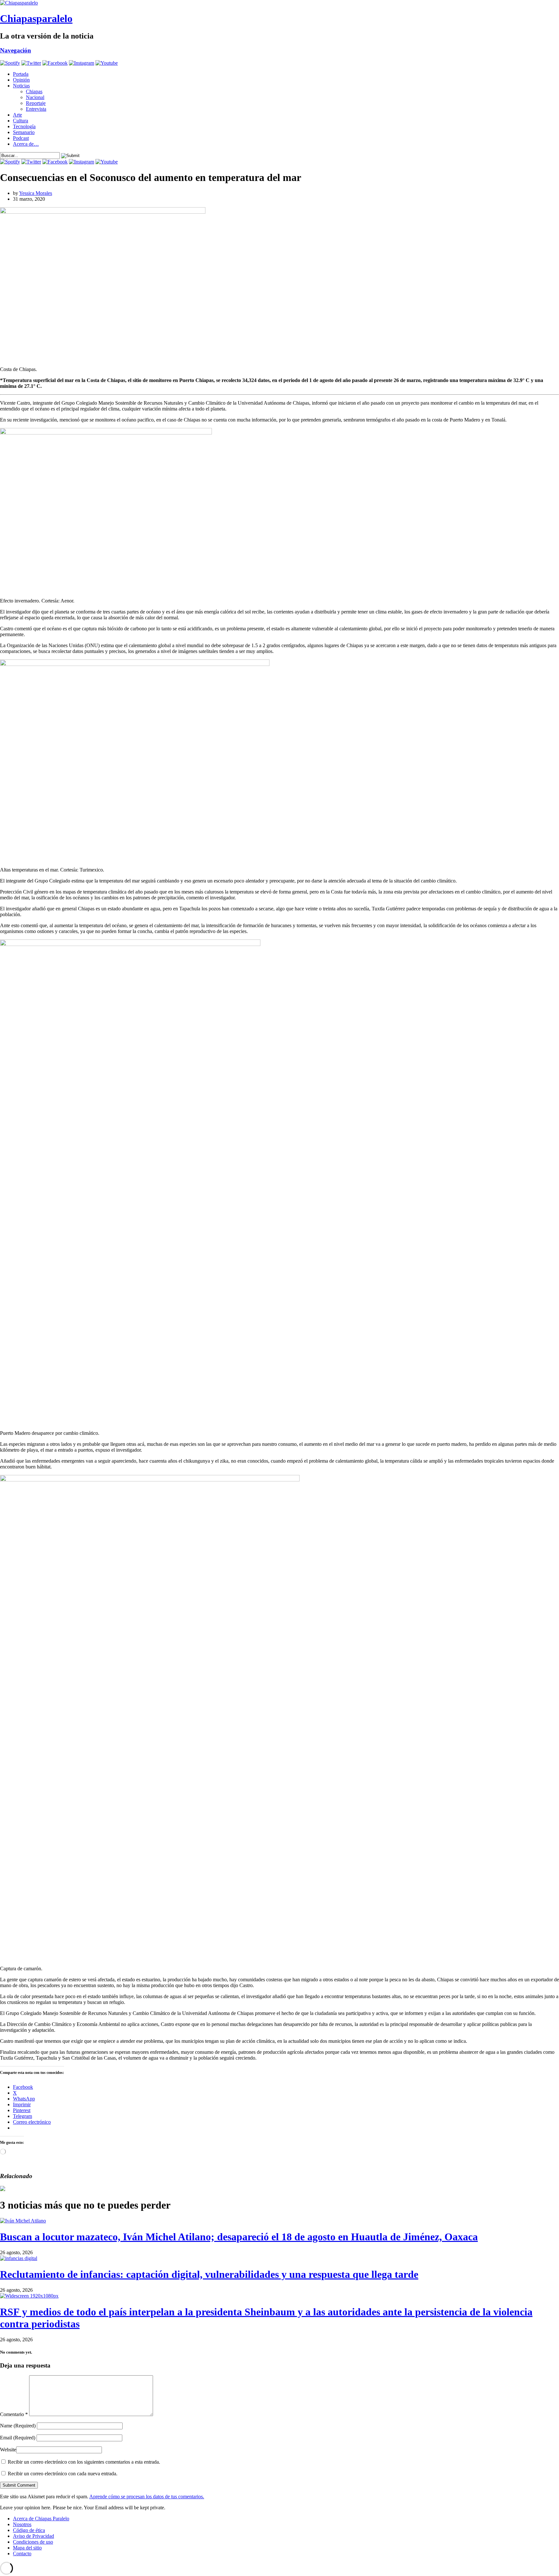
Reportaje (36, 103)
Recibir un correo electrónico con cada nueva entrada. (63, 2474)
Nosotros (22, 2524)
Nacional (35, 97)
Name (18, 2426)
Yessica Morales (36, 193)
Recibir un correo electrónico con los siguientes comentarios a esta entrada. (84, 2462)
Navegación (16, 50)
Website (8, 2450)
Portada (21, 74)
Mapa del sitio (27, 2548)
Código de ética (29, 2530)
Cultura (21, 121)
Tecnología (24, 126)
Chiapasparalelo (36, 18)
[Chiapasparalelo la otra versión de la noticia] (279, 3)
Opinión (21, 80)
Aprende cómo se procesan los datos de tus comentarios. (147, 2497)
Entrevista (36, 109)
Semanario (24, 132)
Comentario (14, 2414)
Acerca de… (26, 144)
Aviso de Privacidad (33, 2536)
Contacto (22, 2554)
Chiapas (34, 91)
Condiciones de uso (33, 2542)
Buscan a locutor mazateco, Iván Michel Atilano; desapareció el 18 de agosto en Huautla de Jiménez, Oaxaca (239, 2237)
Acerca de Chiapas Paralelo (41, 2519)
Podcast (21, 138)
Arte (17, 115)
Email (18, 2438)
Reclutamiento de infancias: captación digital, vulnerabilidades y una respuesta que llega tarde (209, 2274)
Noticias (21, 86)
